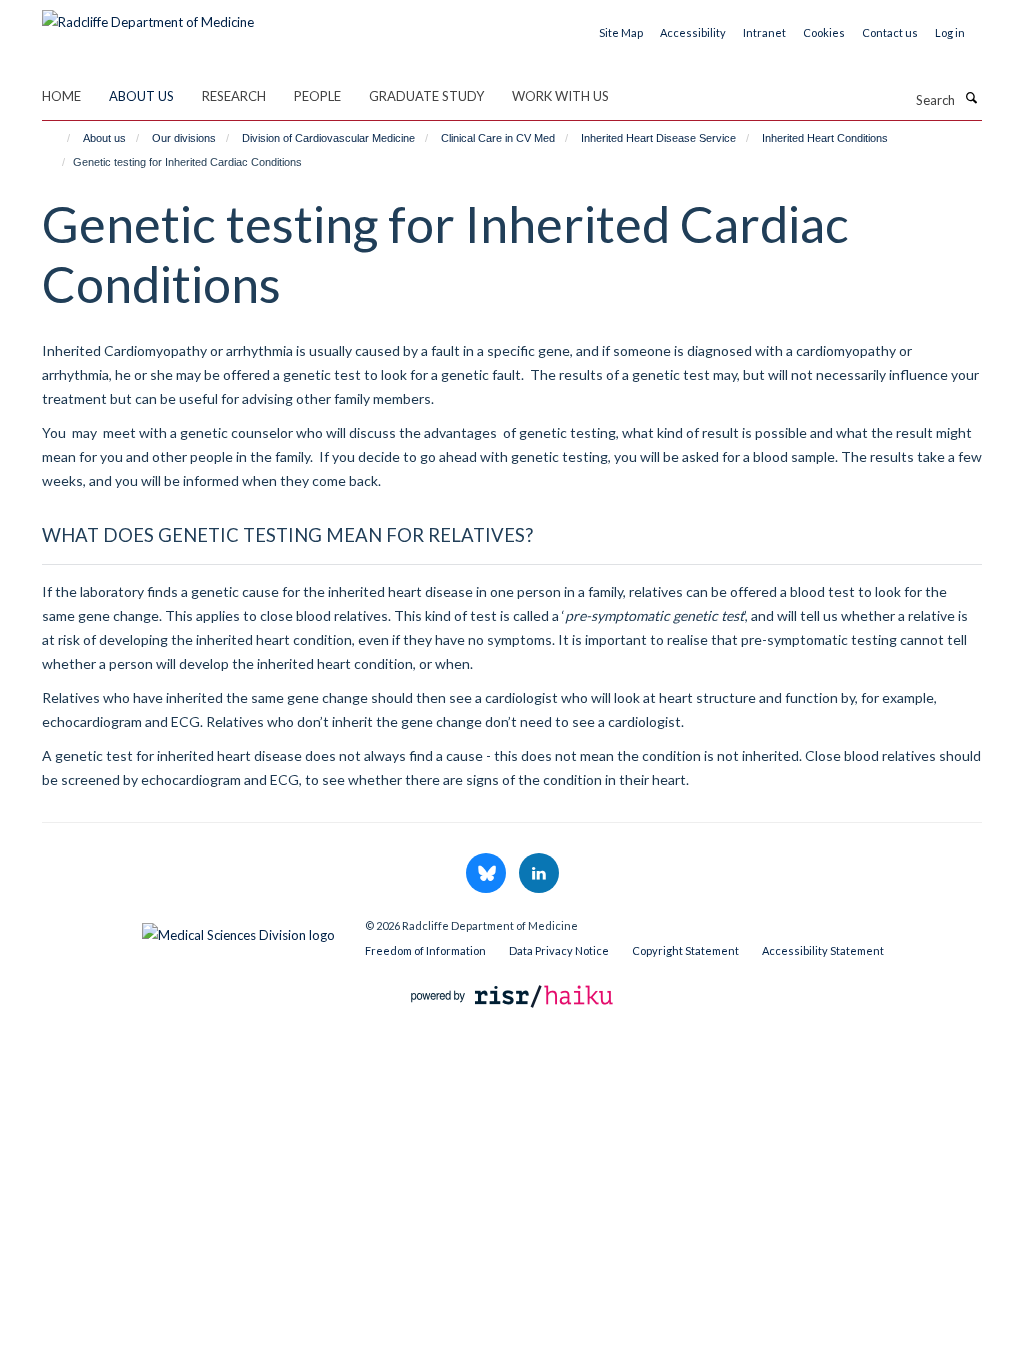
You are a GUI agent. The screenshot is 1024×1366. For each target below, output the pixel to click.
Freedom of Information (425, 950)
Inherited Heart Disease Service (658, 138)
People (317, 96)
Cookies (824, 32)
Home (61, 96)
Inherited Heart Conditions (825, 138)
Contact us (890, 32)
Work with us (560, 96)
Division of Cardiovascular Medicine (328, 138)
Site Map (621, 32)
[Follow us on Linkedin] (539, 874)
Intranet (764, 32)
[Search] (971, 98)
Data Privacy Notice (559, 950)
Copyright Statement (685, 950)
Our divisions (184, 138)
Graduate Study (426, 96)
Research (234, 96)
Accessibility (693, 32)
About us (141, 96)
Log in (950, 32)
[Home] (59, 138)
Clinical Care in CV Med (498, 138)
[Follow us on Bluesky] (487, 874)
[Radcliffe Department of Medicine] (148, 15)
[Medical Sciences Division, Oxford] (188, 930)
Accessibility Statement (823, 950)
